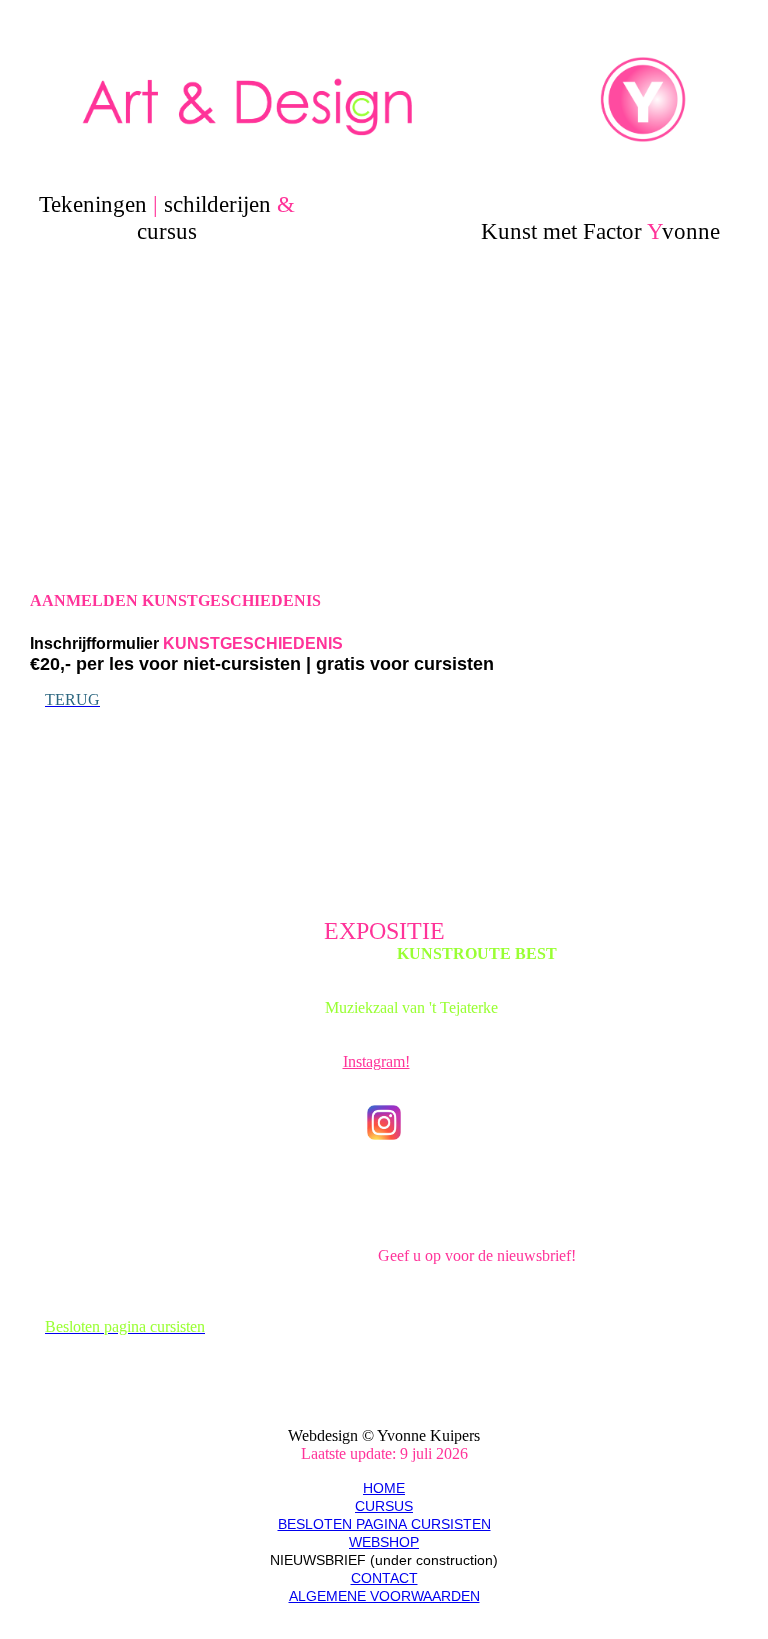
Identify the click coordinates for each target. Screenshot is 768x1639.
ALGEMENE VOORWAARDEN (384, 1596)
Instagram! (376, 1061)
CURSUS (384, 1506)
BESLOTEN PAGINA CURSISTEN (384, 1524)
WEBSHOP (384, 1542)
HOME (384, 1488)
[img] (384, 100)
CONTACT (384, 1578)
